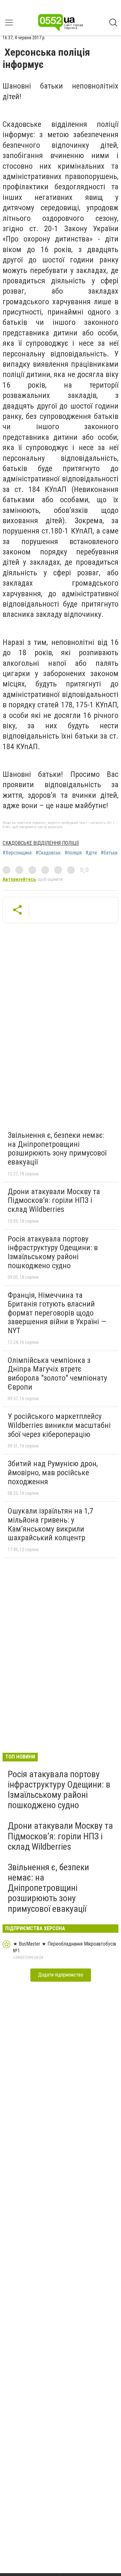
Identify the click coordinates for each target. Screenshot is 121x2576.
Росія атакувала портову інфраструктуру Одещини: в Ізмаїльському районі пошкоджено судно (53, 1252)
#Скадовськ (48, 853)
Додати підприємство (61, 1975)
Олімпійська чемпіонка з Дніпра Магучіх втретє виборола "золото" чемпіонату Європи (57, 1374)
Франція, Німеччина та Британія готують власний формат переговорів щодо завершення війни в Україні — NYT (57, 1313)
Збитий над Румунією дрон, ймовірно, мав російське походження (53, 1472)
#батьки (109, 853)
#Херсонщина (17, 853)
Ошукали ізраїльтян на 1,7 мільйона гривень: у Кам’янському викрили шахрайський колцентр (50, 1524)
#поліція (73, 853)
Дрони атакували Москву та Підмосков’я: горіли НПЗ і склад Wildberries (54, 1200)
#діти (91, 853)
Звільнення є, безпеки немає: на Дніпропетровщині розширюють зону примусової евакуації (57, 1149)
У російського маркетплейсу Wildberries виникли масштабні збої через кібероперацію (59, 1425)
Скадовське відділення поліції (41, 843)
